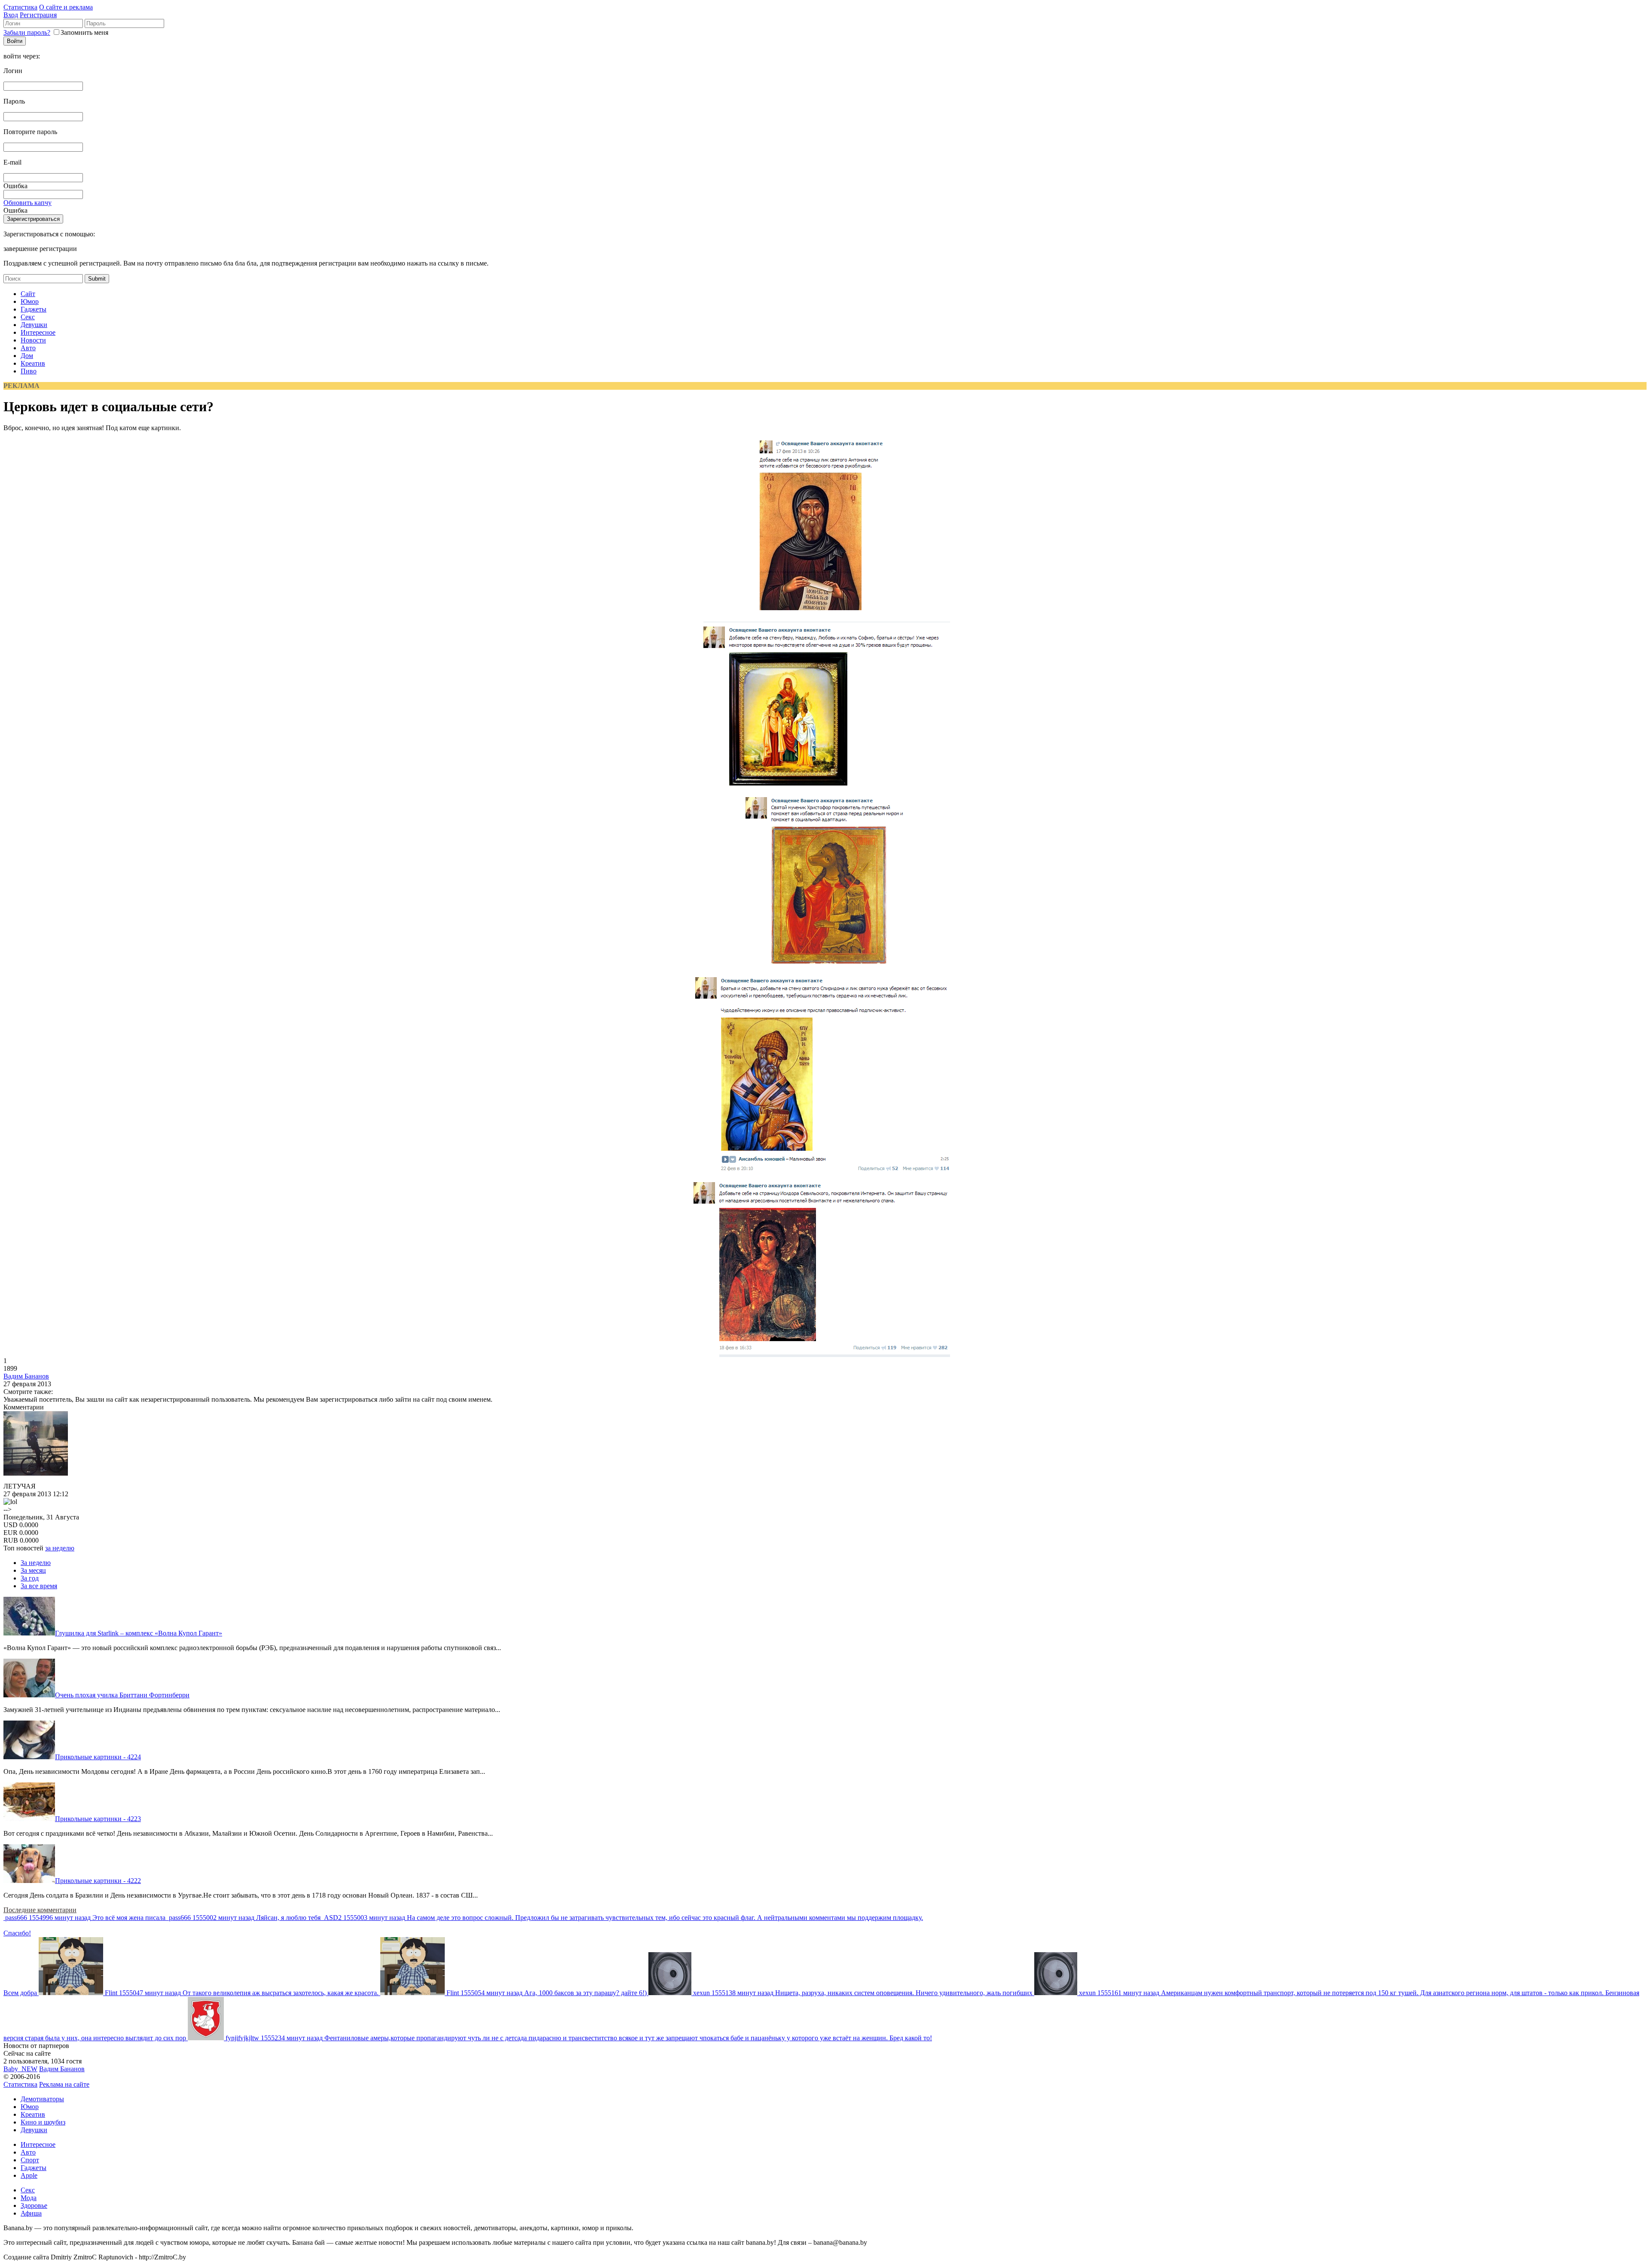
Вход (11, 15)
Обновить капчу (27, 203)
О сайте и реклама (66, 7)
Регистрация (38, 15)
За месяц (33, 1570)
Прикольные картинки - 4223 (98, 1819)
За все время (39, 1586)
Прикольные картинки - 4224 (98, 1757)
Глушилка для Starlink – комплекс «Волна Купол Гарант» (139, 1633)
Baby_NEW (20, 2069)
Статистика (20, 7)
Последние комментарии (40, 1910)
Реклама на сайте (64, 2084)
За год (30, 1578)
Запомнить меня (84, 32)
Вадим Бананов (26, 1376)
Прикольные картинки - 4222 (98, 1881)
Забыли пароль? (27, 32)
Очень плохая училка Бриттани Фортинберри (122, 1695)
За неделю (36, 1563)
